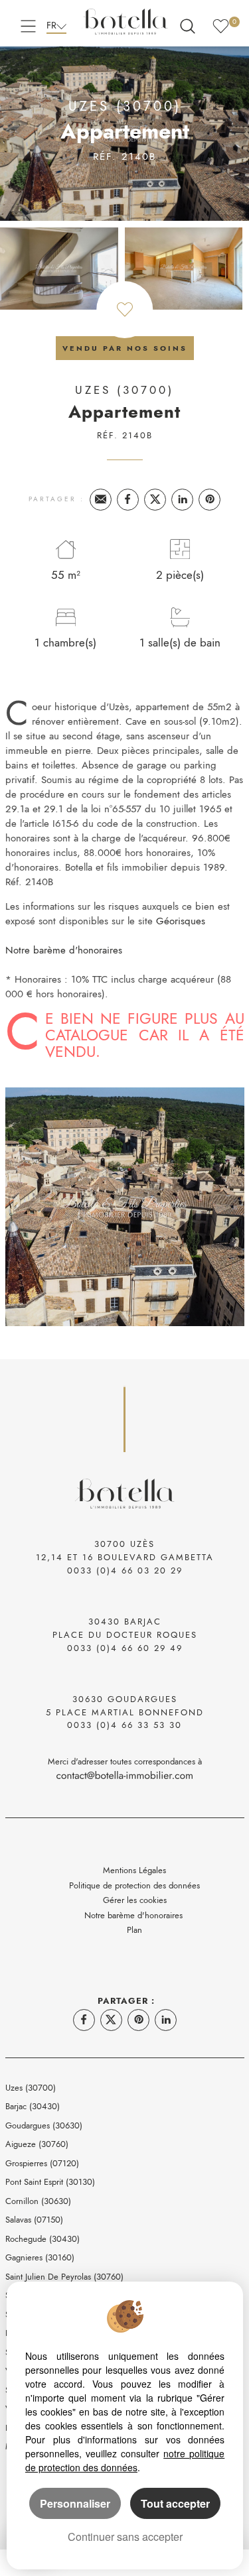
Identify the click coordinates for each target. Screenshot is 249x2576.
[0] (221, 24)
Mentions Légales (134, 1870)
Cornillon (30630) (38, 2201)
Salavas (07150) (34, 2220)
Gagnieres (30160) (40, 2257)
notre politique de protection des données (125, 2460)
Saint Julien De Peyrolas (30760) (64, 2277)
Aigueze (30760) (37, 2144)
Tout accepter (175, 2503)
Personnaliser (75, 2503)
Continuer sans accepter (125, 2537)
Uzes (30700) (31, 2088)
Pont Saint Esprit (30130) (50, 2182)
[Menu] (28, 24)
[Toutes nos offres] (188, 24)
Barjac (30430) (33, 2106)
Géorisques (181, 921)
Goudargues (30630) (44, 2125)
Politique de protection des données (134, 1885)
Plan (134, 1930)
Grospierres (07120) (42, 2163)
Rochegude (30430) (42, 2239)
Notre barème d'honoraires (65, 950)
